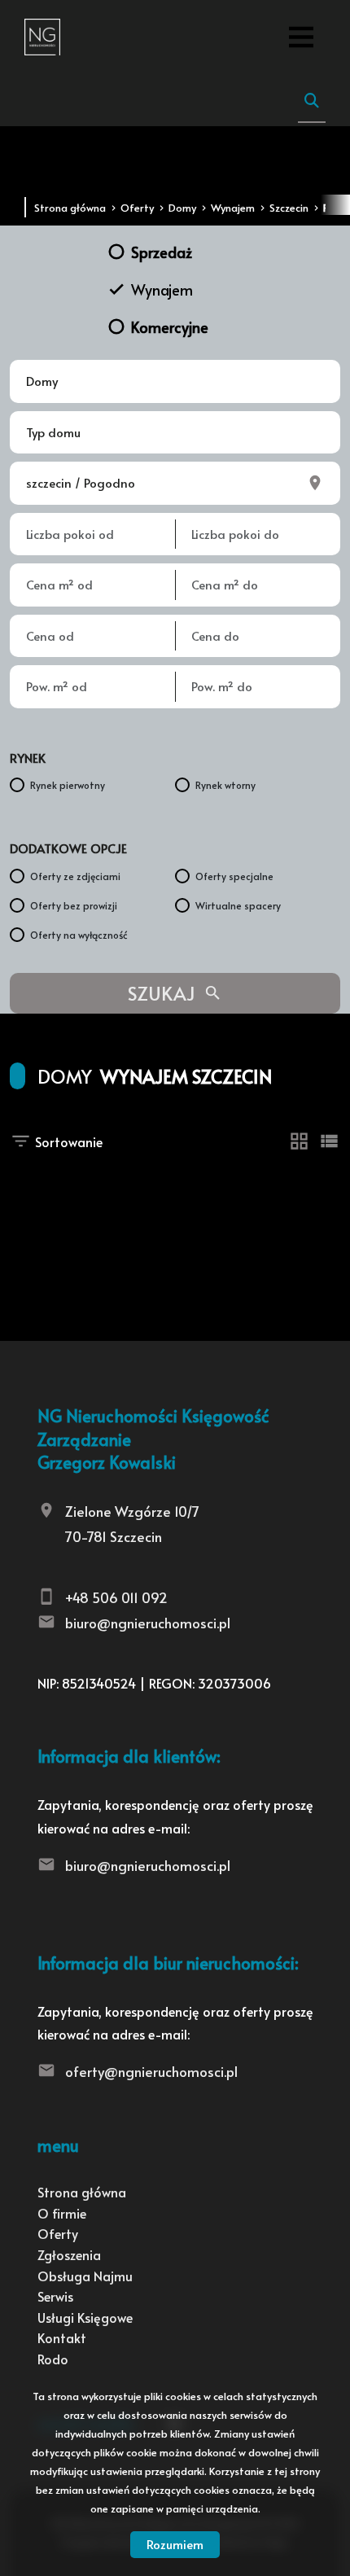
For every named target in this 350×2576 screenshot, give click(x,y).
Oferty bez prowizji (74, 905)
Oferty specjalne (234, 876)
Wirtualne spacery (238, 905)
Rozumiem (175, 2544)
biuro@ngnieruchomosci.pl (148, 1623)
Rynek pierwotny (68, 785)
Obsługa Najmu (85, 2276)
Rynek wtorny (225, 785)
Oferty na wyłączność (79, 935)
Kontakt (62, 2337)
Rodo (53, 2359)
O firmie (62, 2213)
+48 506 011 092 (116, 1597)
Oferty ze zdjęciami (75, 876)
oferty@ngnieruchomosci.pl (151, 2071)
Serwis (55, 2296)
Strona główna (82, 2192)
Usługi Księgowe (85, 2317)
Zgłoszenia (69, 2254)
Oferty (58, 2233)
